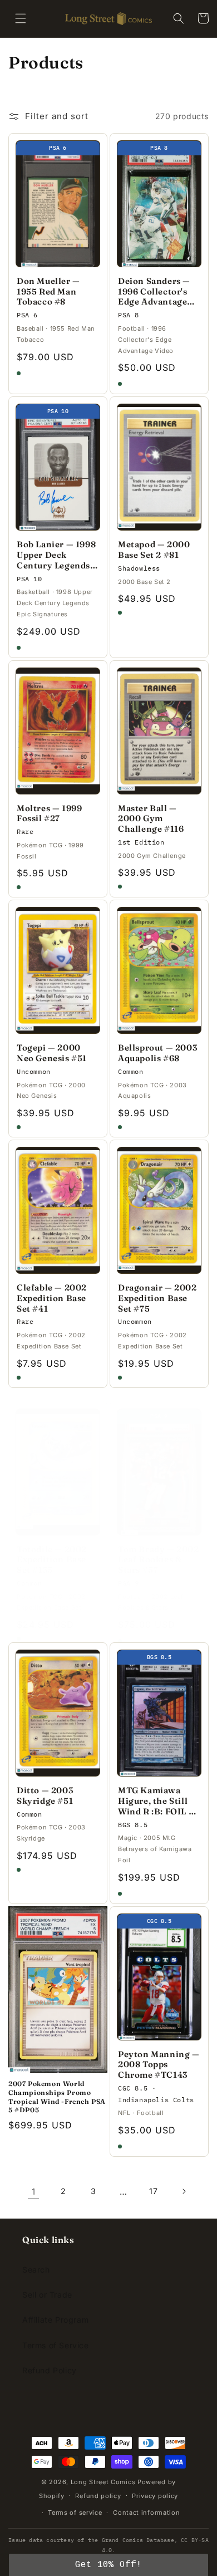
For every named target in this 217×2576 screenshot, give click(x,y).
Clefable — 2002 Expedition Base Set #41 (52, 1298)
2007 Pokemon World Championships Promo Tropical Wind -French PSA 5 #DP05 (57, 2097)
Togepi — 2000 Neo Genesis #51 (52, 1053)
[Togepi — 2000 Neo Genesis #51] (58, 970)
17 (153, 2191)
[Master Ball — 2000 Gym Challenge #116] (159, 731)
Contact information (146, 2513)
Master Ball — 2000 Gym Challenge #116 (151, 819)
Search (36, 2270)
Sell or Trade (47, 2295)
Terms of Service (56, 2345)
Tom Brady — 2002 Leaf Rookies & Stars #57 (159, 1560)
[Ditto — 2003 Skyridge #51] (58, 1713)
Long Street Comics (103, 2482)
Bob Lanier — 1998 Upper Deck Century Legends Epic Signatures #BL (56, 555)
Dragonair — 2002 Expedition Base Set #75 (157, 1298)
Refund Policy (50, 2370)
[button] (21, 18)
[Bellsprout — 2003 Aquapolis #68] (159, 970)
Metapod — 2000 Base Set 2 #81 (154, 550)
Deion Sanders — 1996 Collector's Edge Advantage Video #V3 (154, 292)
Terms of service (75, 2513)
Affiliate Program (55, 2320)
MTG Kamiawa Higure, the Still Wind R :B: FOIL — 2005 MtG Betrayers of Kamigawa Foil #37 (159, 1801)
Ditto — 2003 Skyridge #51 (45, 1796)
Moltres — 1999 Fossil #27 (49, 814)
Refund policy (98, 2496)
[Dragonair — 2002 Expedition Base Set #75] (159, 1210)
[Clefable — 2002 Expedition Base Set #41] (58, 1210)
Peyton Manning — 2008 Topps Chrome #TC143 (159, 2065)
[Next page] (184, 2191)
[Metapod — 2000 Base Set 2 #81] (159, 467)
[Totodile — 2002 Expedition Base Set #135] (58, 1472)
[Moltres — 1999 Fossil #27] (58, 731)
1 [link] (34, 2192)
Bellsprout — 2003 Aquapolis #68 (157, 1053)
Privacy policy (155, 2496)
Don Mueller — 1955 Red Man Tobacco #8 (48, 292)
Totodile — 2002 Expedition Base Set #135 (52, 1560)
